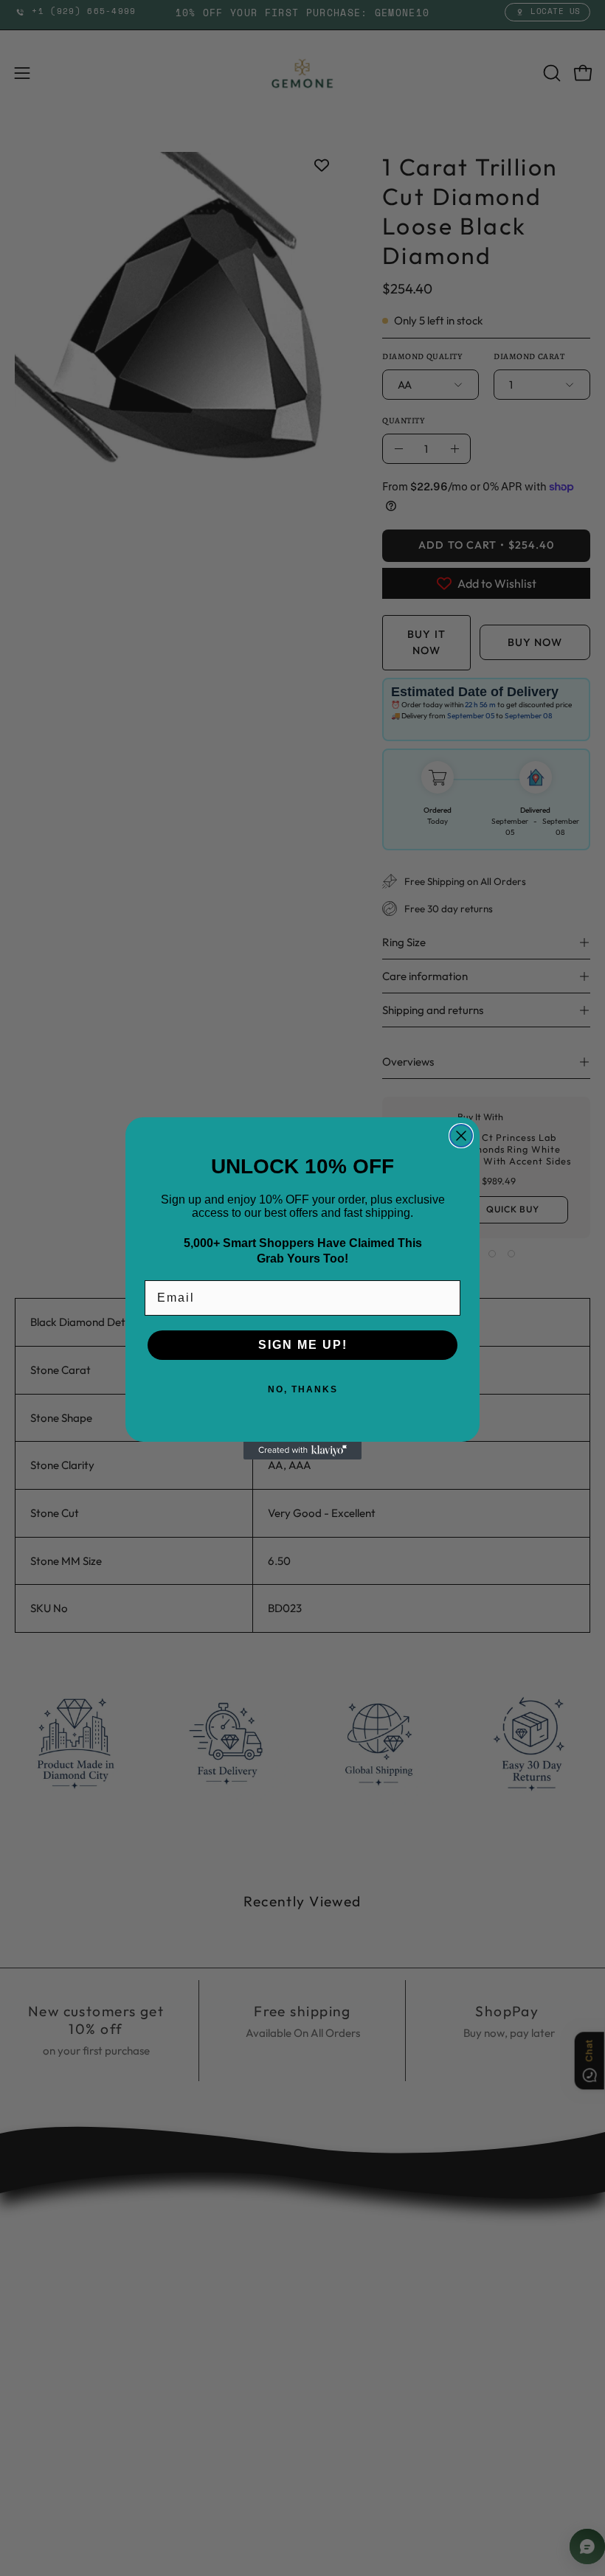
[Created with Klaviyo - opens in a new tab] (302, 1451)
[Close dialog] (461, 1136)
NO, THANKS (303, 1389)
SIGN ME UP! (303, 1345)
